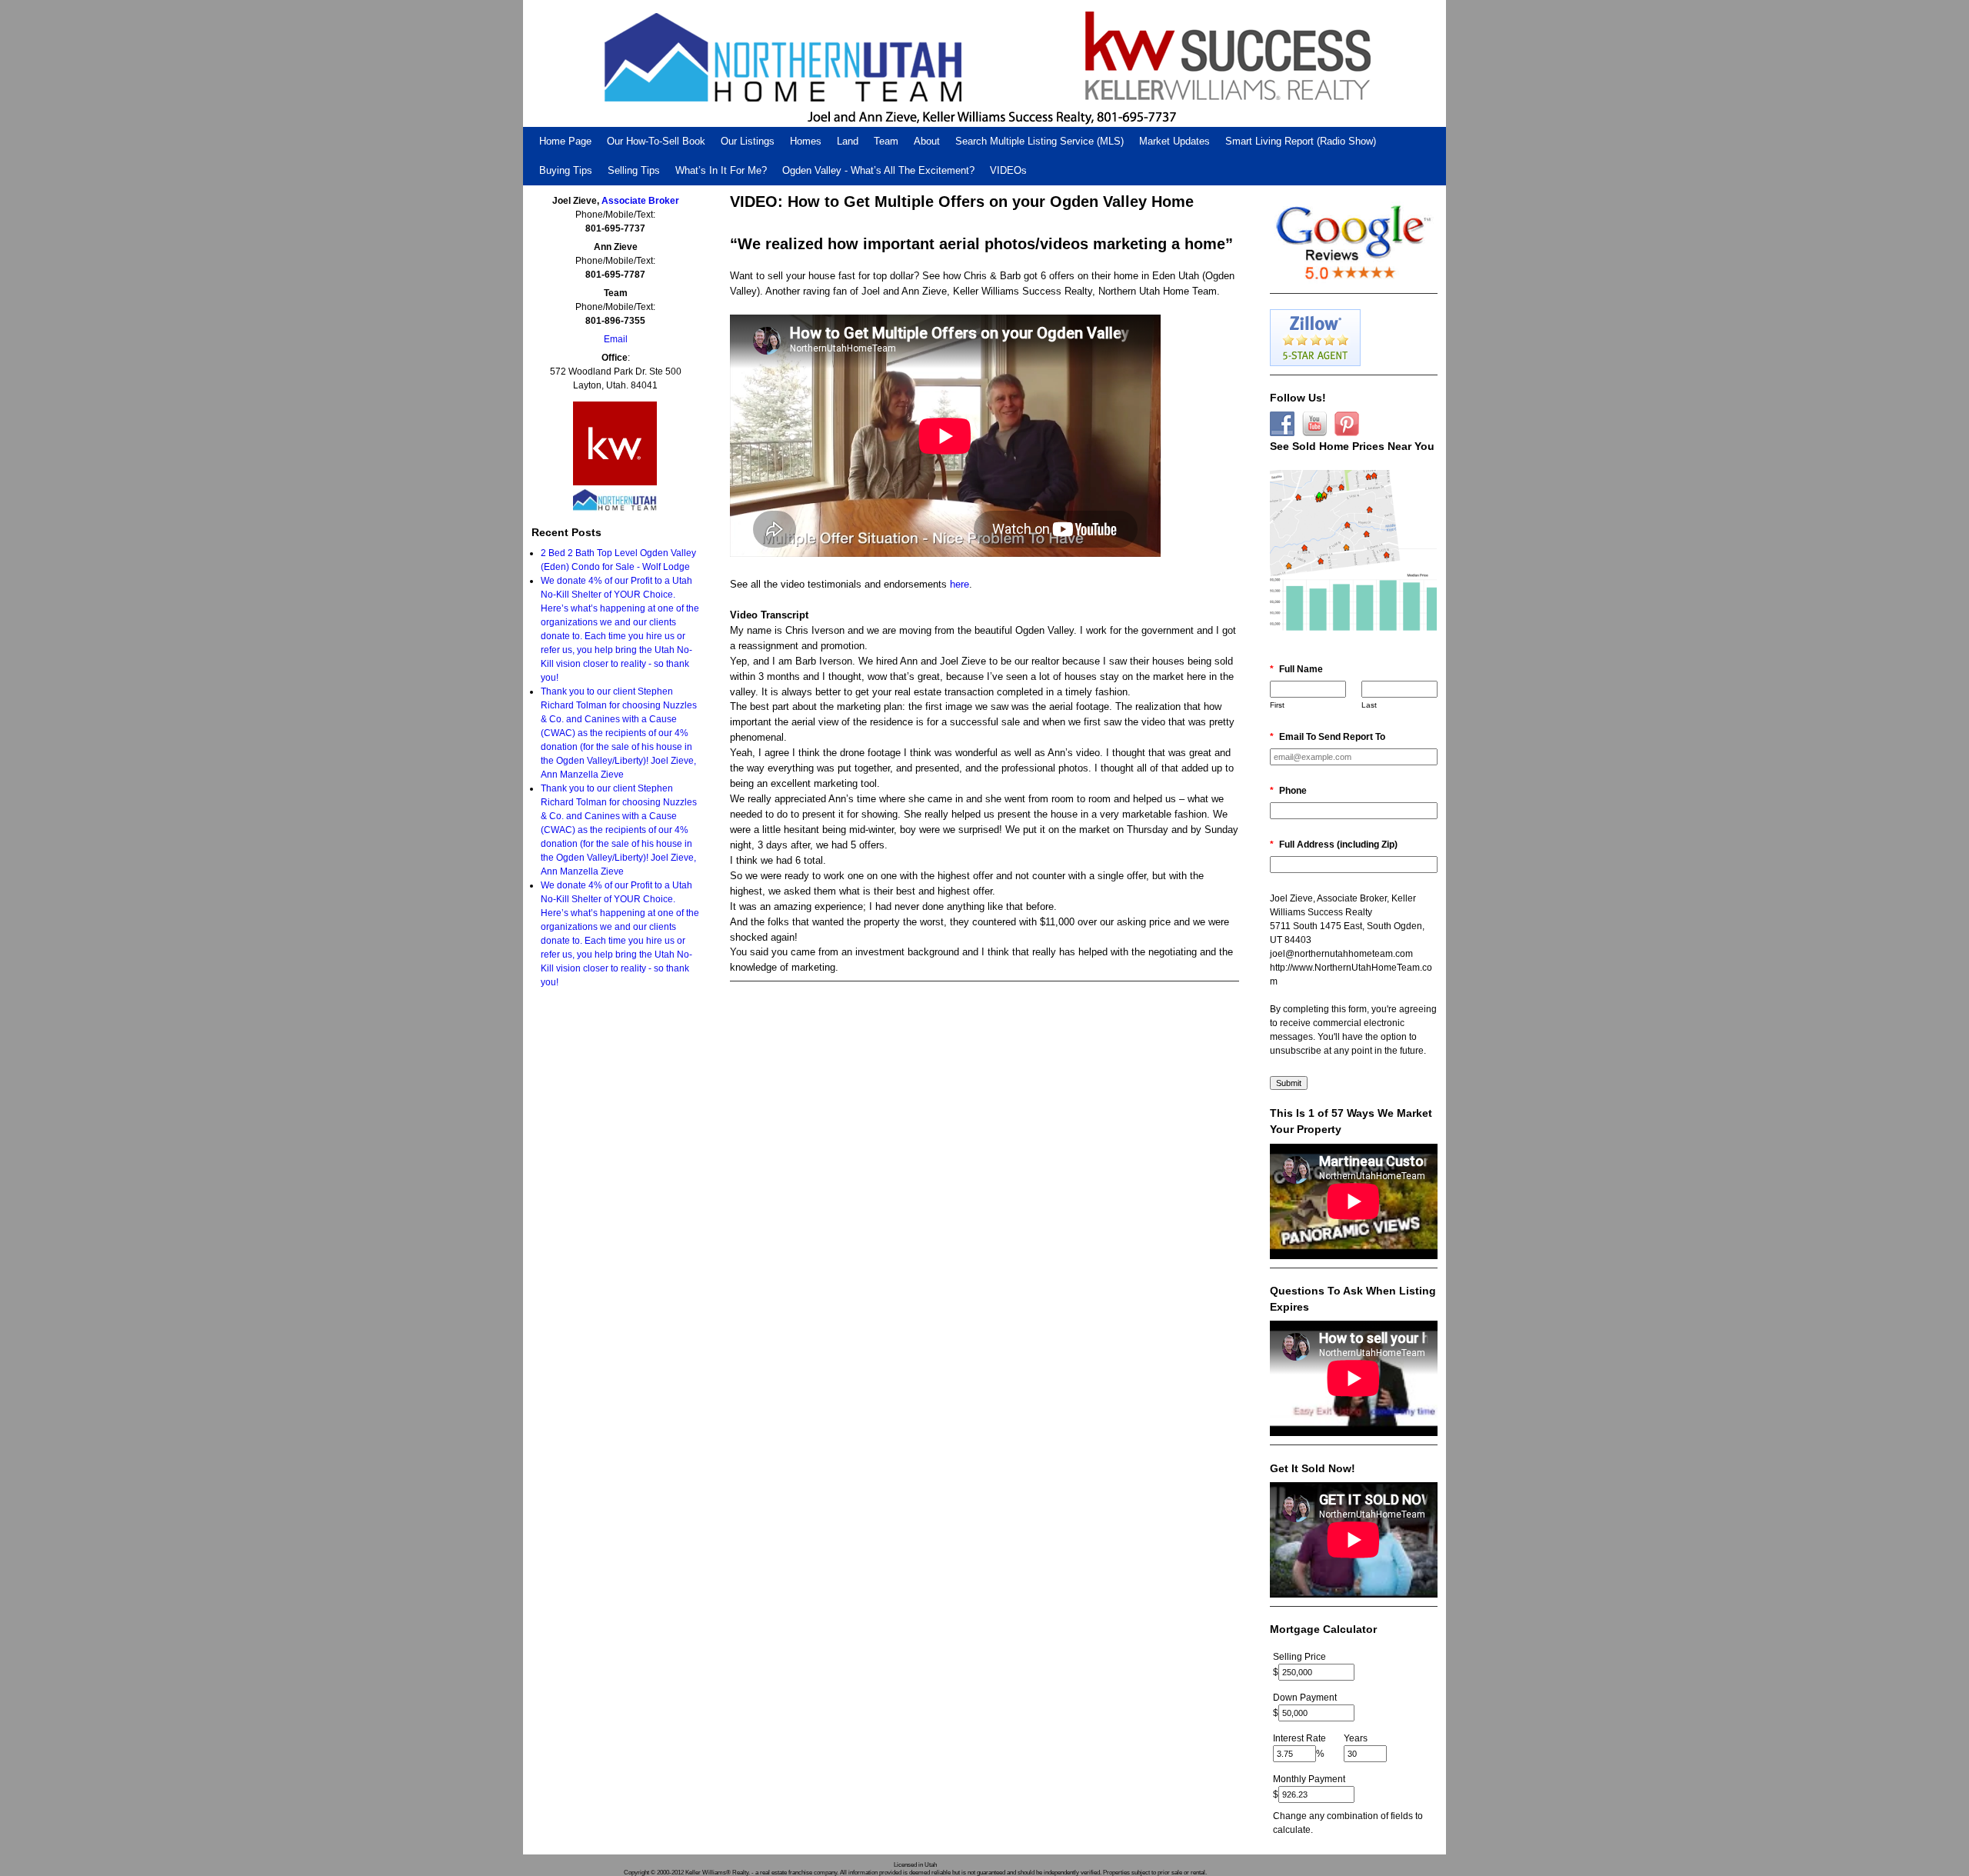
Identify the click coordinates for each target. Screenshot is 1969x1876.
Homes (806, 141)
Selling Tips (634, 170)
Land (848, 141)
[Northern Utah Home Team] (984, 63)
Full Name (1296, 669)
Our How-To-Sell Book (656, 141)
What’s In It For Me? (721, 170)
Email (616, 339)
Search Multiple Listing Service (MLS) (1039, 141)
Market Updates (1174, 141)
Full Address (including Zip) (1334, 845)
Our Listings (748, 141)
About (927, 141)
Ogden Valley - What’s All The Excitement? (878, 170)
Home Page (565, 141)
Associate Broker (640, 201)
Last (1369, 705)
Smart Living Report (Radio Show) (1301, 141)
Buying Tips (566, 170)
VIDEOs (1008, 170)
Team (886, 141)
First (1277, 705)
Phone (1288, 791)
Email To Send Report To (1328, 737)
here (960, 584)
